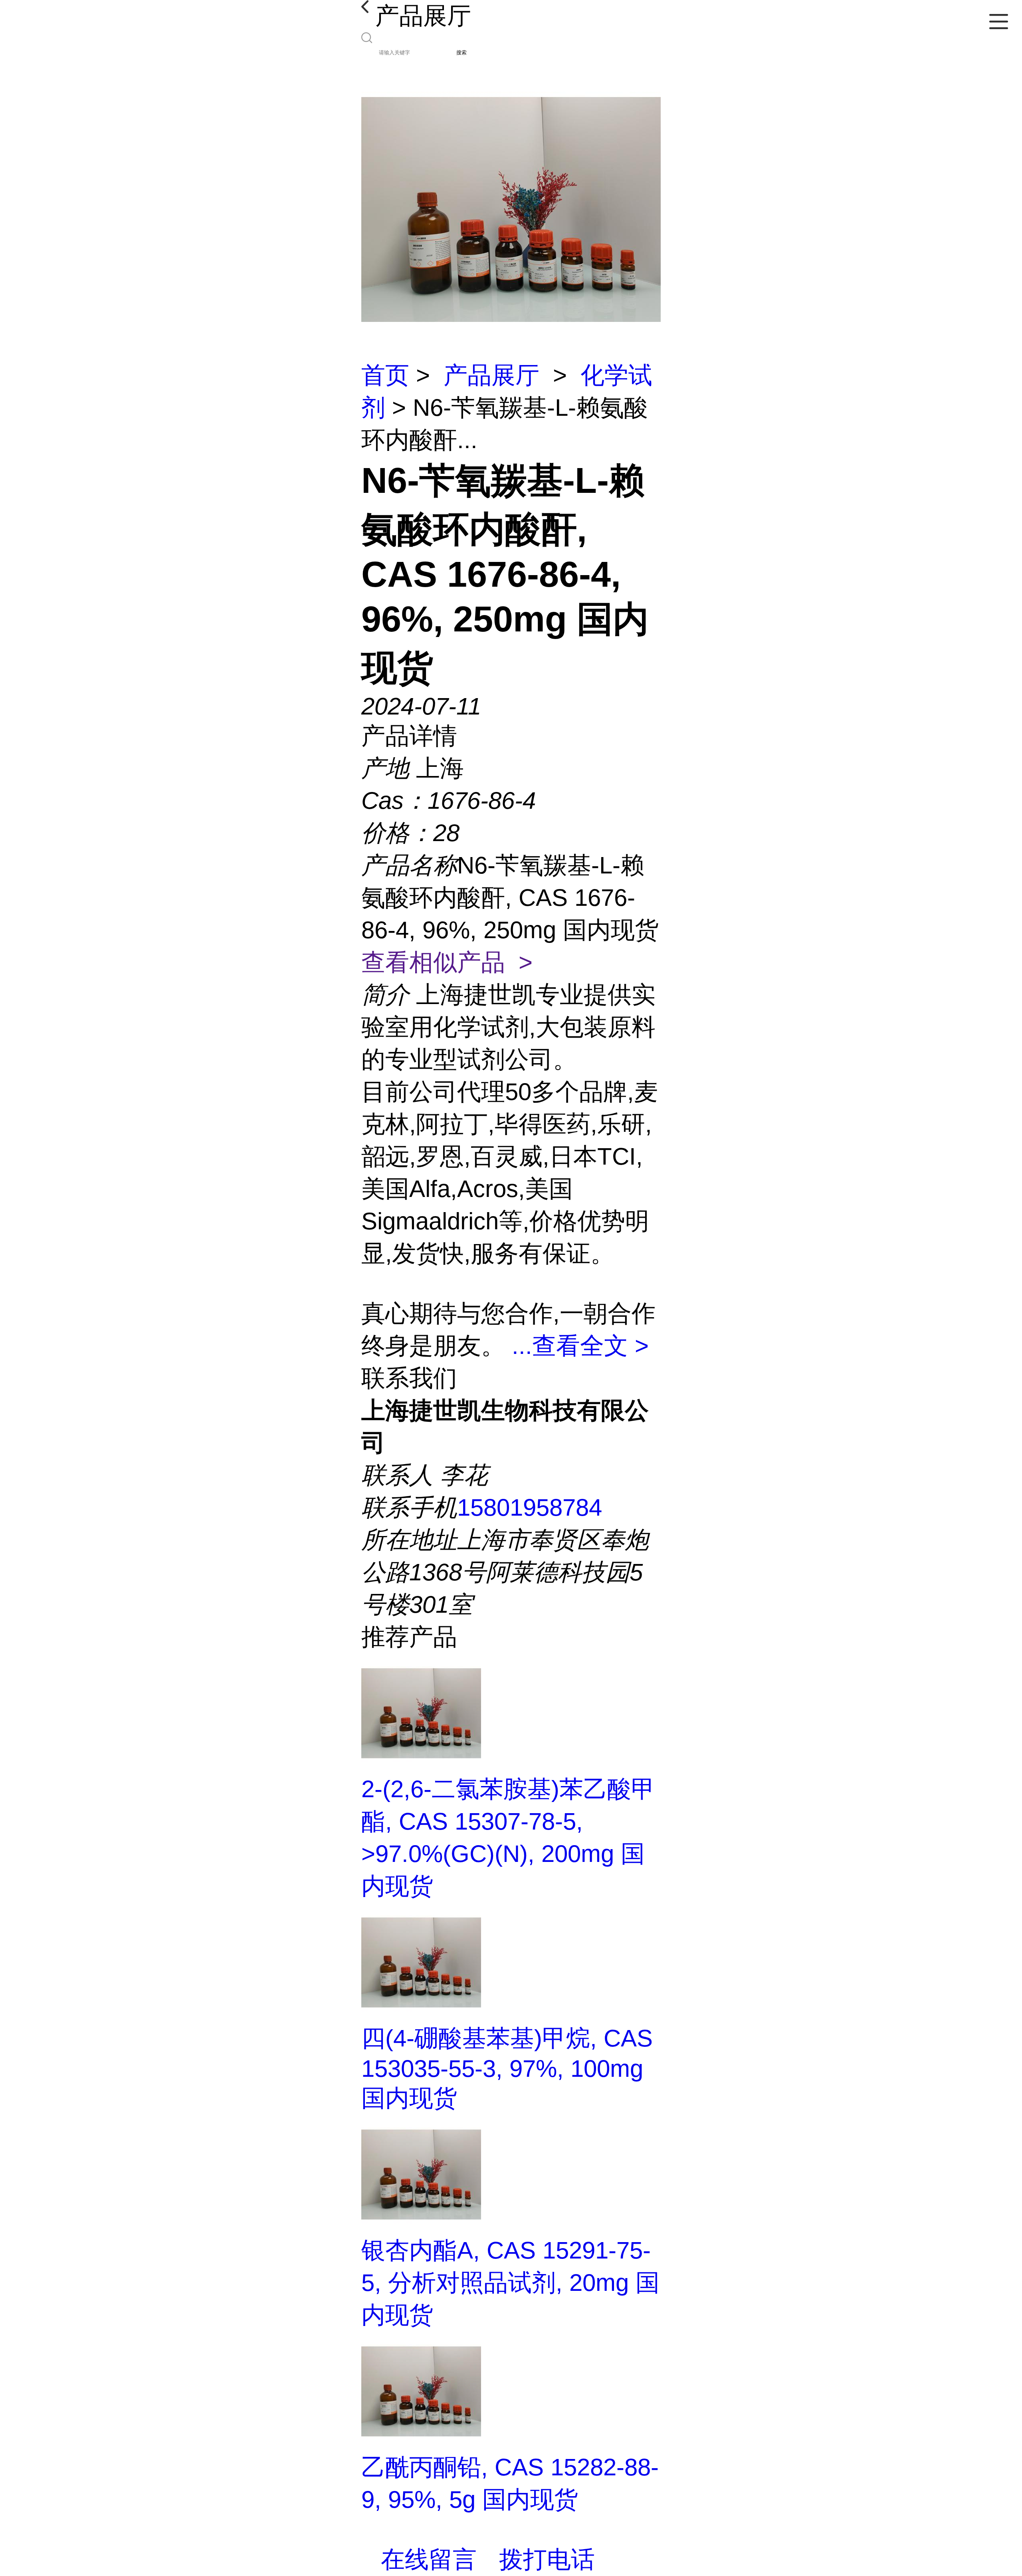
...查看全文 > (580, 1346)
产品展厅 (491, 375)
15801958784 (530, 1507)
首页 (385, 375)
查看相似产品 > (447, 962)
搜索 (461, 53)
